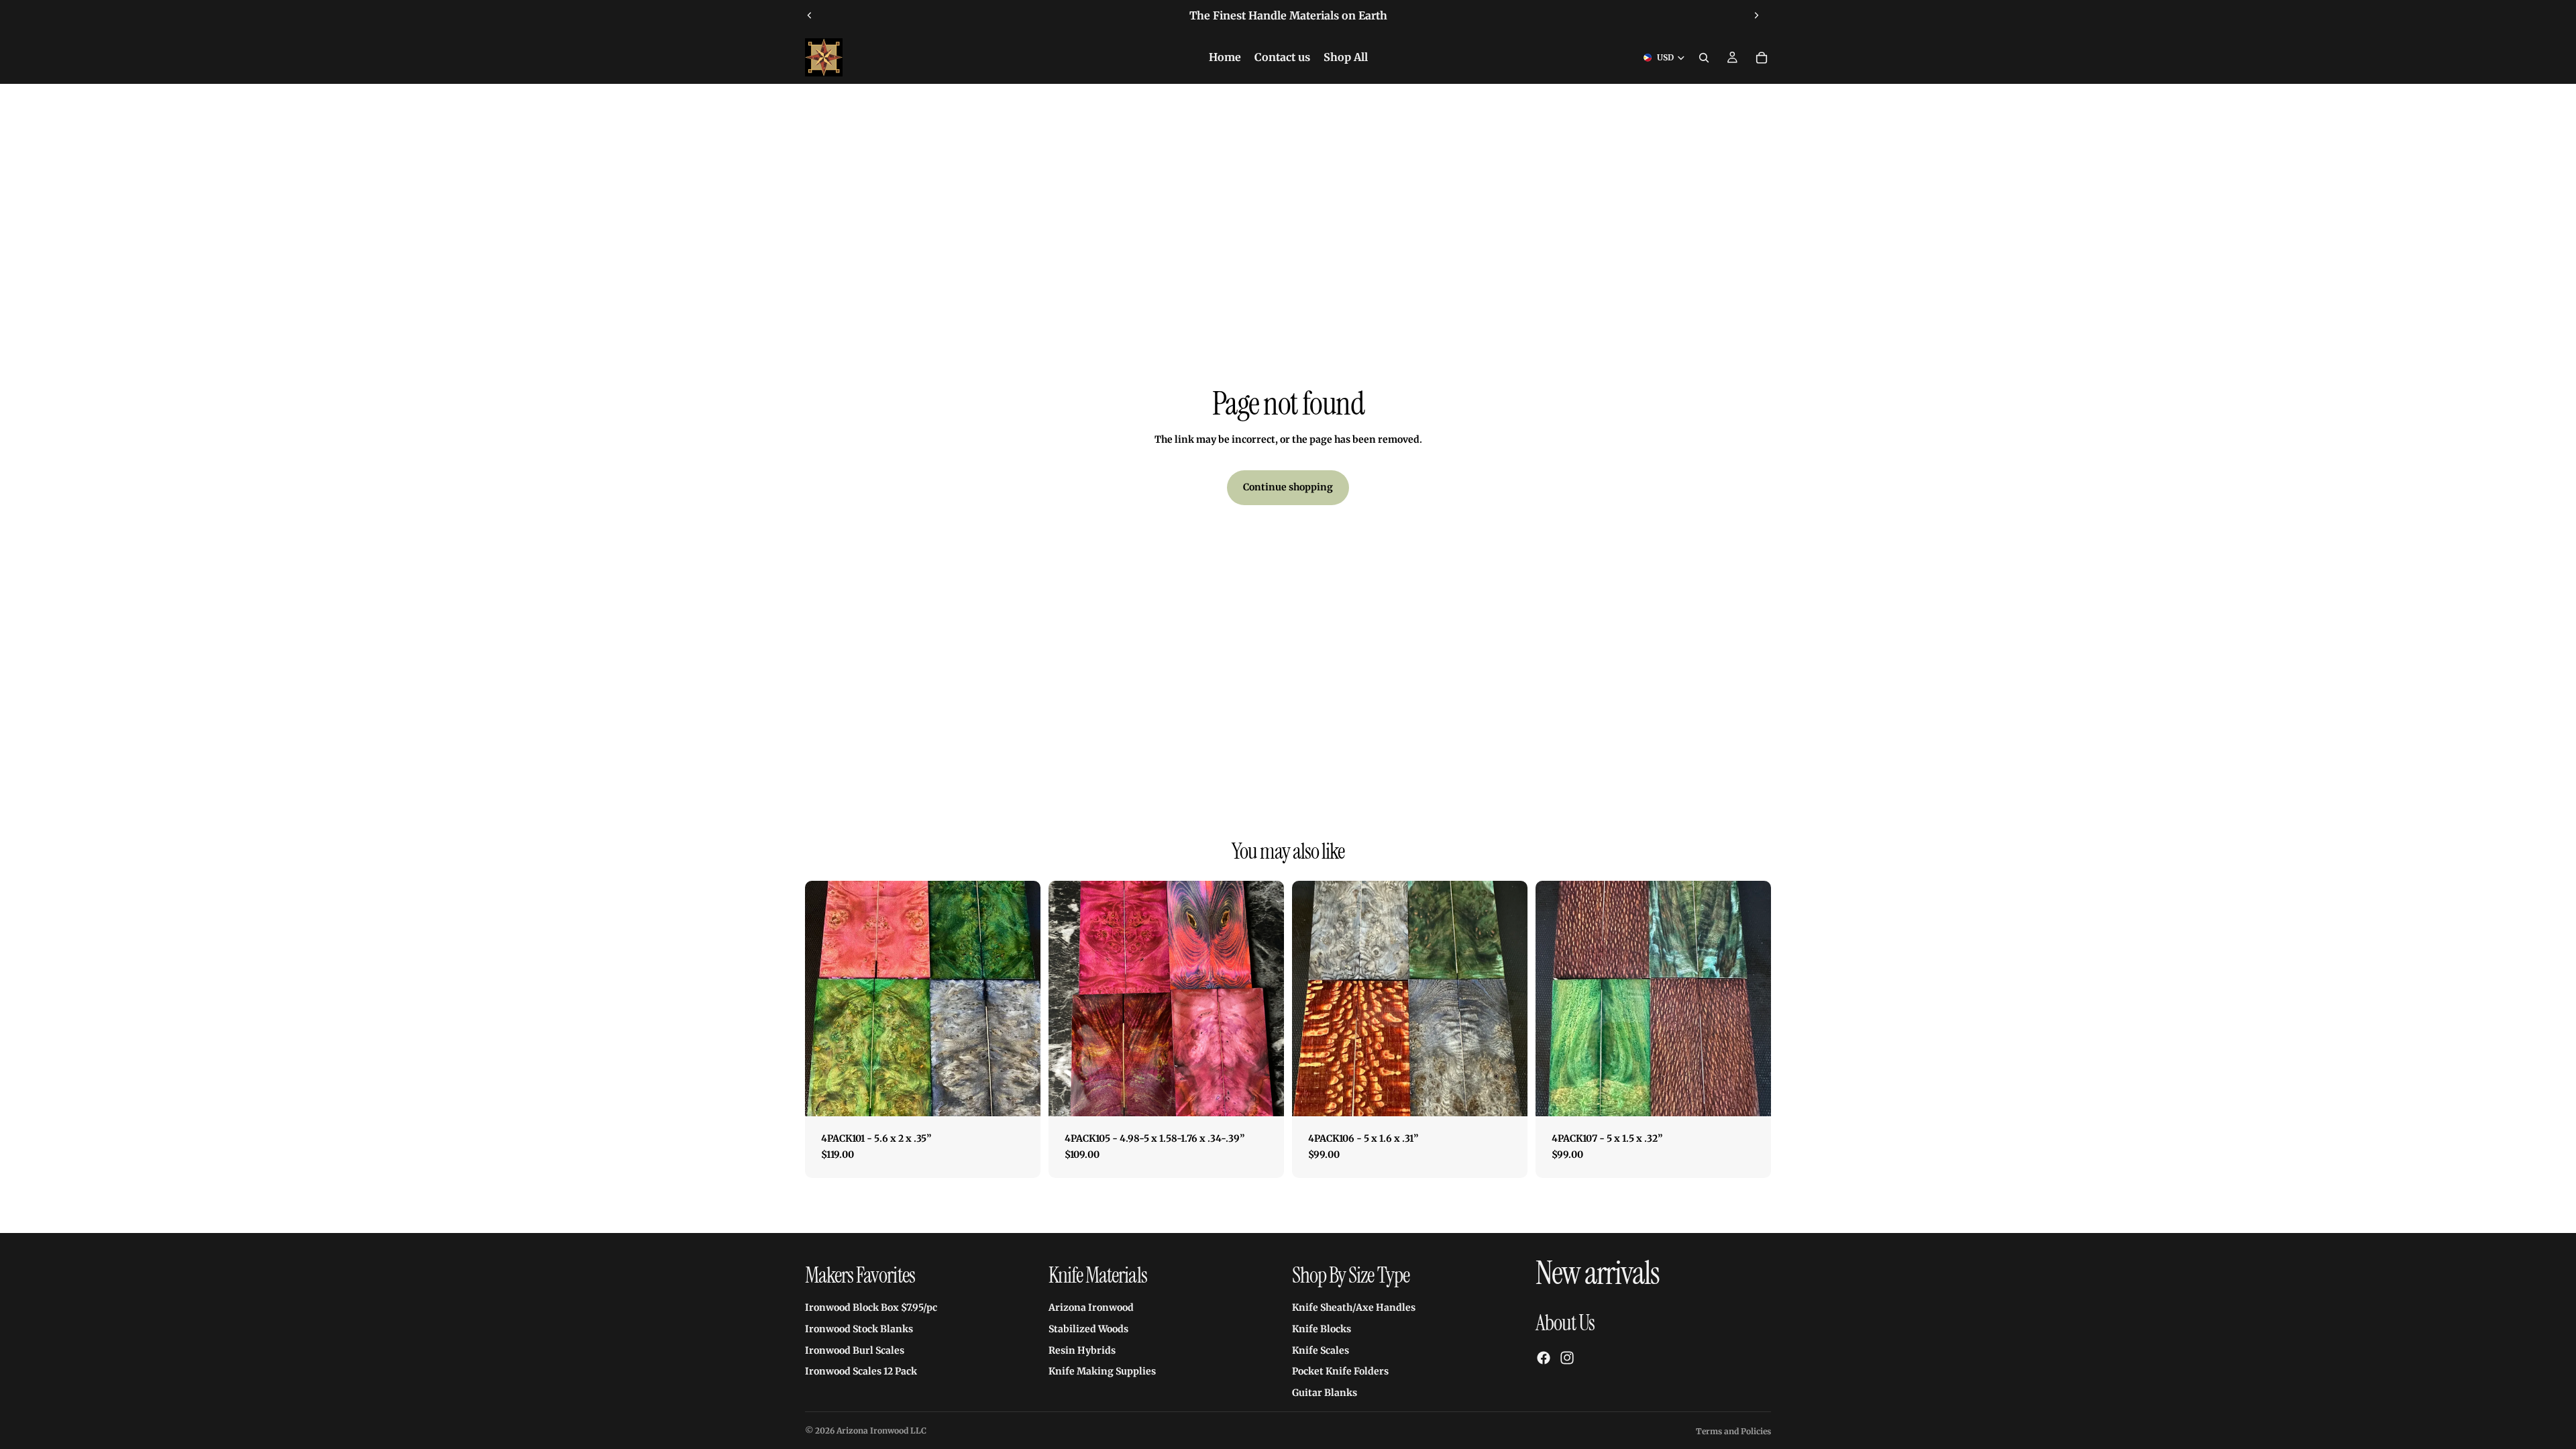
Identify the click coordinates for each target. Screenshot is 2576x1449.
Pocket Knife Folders (1340, 1371)
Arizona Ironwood (1091, 1307)
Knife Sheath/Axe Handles (1354, 1307)
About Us (1565, 1323)
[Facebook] (1544, 1358)
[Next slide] (1756, 15)
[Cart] (1762, 58)
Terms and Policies (1733, 1431)
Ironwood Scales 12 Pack (861, 1371)
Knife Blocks (1322, 1329)
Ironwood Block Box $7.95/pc (871, 1307)
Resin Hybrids (1082, 1350)
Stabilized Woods (1088, 1329)
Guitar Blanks (1325, 1393)
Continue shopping (1288, 487)
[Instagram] (1567, 1358)
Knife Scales (1321, 1350)
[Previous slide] (810, 15)
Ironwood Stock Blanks (859, 1329)
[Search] (1704, 58)
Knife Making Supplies (1102, 1371)
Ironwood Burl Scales (855, 1350)
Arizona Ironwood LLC (881, 1431)
